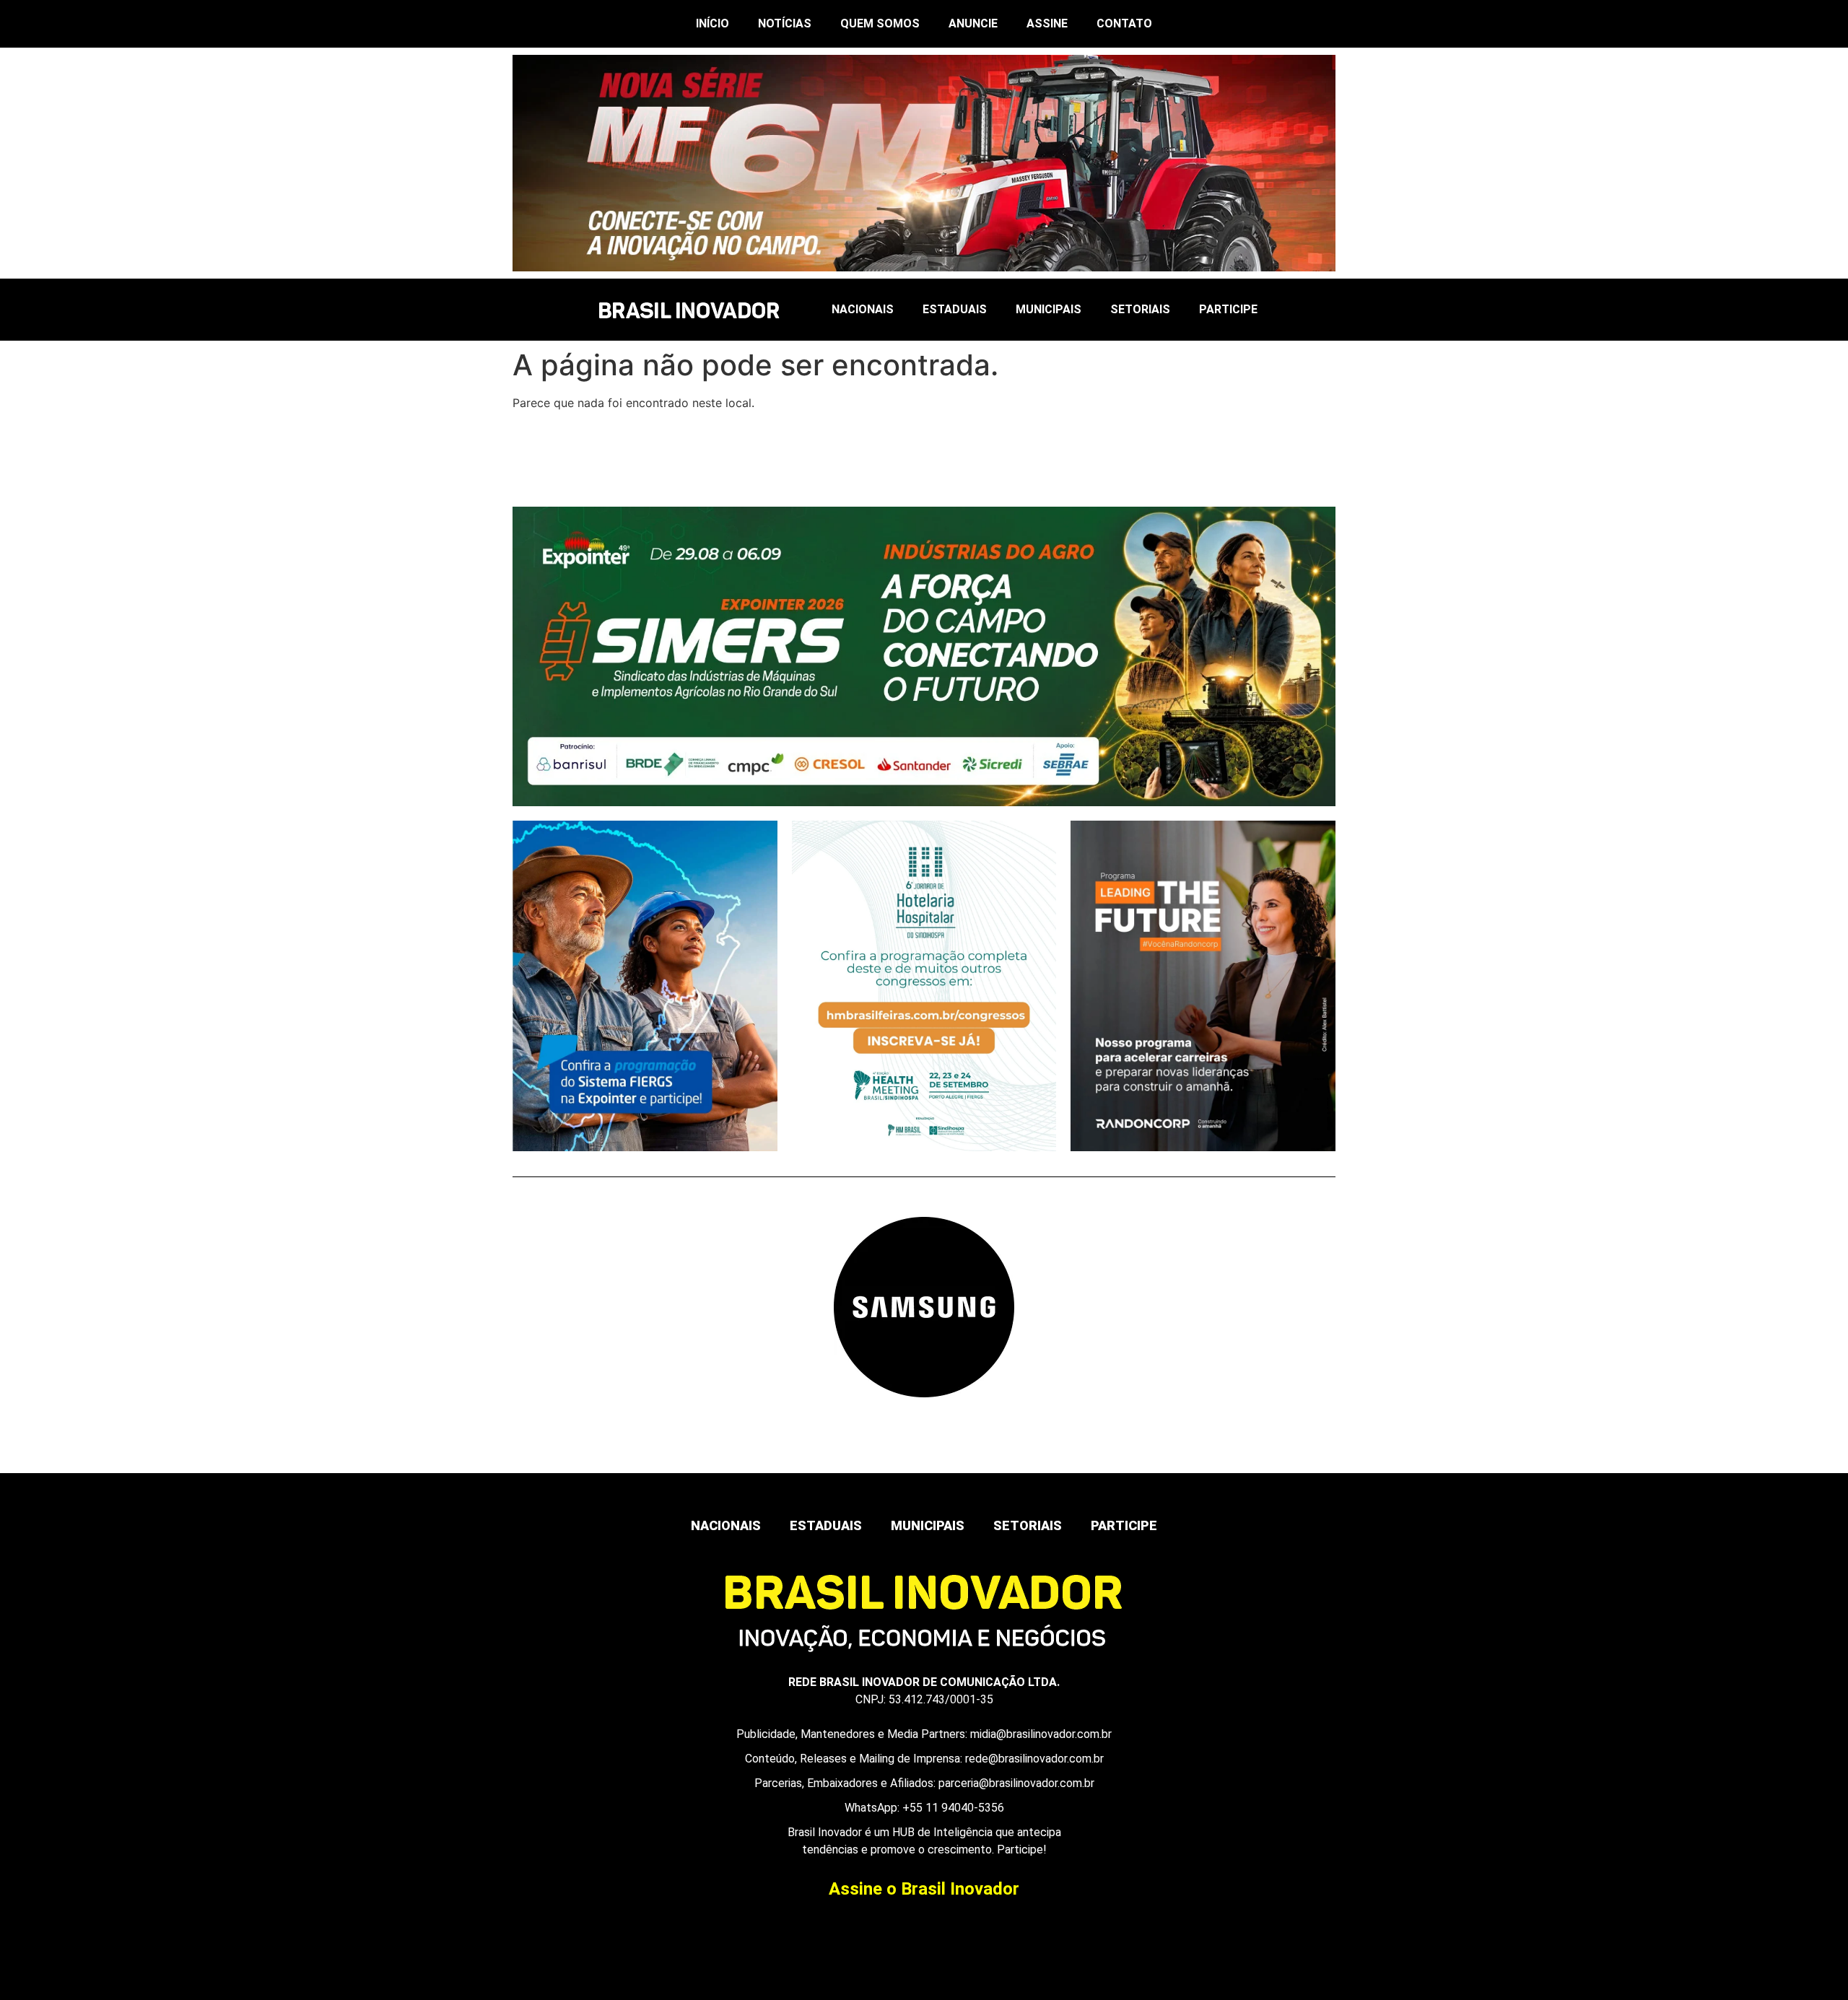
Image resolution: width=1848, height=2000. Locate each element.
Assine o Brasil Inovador (924, 1889)
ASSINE (1047, 23)
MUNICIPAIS (1049, 309)
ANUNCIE (973, 23)
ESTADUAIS (955, 309)
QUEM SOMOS (880, 23)
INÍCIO (712, 23)
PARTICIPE (1228, 309)
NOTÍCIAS (785, 23)
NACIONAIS (863, 309)
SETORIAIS (1140, 309)
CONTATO (1124, 23)
